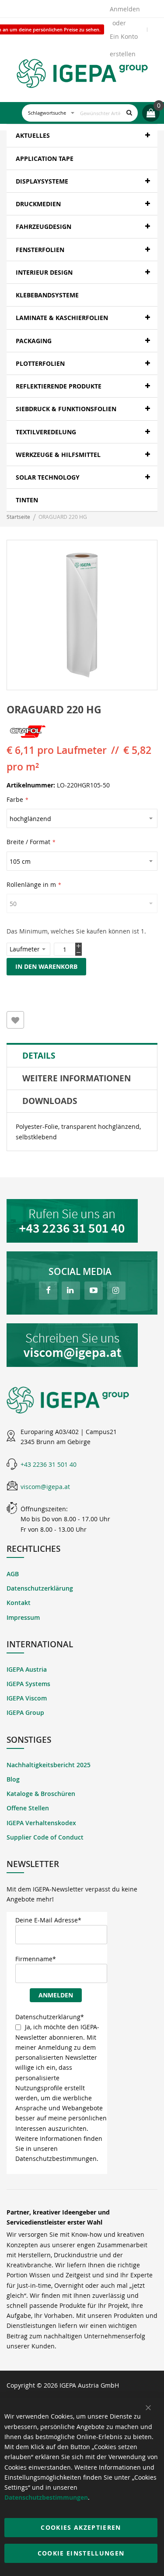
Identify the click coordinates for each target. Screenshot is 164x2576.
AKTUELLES (33, 135)
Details (39, 1056)
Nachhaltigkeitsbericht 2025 (49, 1765)
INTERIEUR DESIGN (44, 272)
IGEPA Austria (27, 1669)
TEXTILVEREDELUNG (46, 432)
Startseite (18, 517)
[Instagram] (116, 1291)
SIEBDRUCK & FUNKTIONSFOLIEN (66, 409)
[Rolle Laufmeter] (30, 949)
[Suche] (129, 113)
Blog (13, 1779)
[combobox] (80, 113)
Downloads (50, 1101)
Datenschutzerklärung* (50, 2017)
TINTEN (27, 500)
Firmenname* (36, 1959)
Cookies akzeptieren (81, 2527)
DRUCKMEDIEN (38, 204)
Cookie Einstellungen (81, 2553)
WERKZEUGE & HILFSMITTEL (58, 455)
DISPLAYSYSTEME (42, 181)
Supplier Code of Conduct (45, 1837)
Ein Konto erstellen (124, 39)
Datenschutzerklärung (40, 1588)
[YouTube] (94, 1291)
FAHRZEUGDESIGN (44, 227)
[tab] (82, 1056)
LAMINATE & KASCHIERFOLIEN (62, 318)
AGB (13, 1574)
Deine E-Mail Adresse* (48, 1920)
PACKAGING (34, 341)
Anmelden (125, 9)
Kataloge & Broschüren (41, 1794)
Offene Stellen (28, 1808)
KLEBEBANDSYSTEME (47, 295)
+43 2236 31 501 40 (49, 1464)
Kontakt (19, 1603)
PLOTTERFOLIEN (40, 363)
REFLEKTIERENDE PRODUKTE (59, 386)
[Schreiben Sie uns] (82, 1345)
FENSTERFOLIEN (40, 250)
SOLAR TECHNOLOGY (48, 477)
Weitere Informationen (77, 1078)
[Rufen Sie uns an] (82, 1221)
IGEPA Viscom (27, 1698)
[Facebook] (48, 1291)
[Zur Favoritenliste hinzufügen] (15, 1020)
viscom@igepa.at (45, 1487)
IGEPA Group (25, 1712)
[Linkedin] (71, 1291)
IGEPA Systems (28, 1684)
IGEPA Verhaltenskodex (41, 1823)
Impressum (23, 1617)
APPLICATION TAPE (45, 158)
